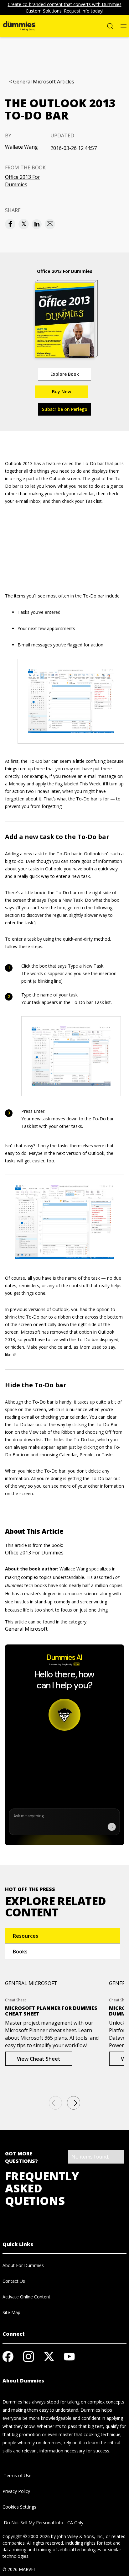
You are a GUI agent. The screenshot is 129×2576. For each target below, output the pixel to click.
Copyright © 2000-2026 (26, 2536)
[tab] (63, 1936)
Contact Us (14, 2281)
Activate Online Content (26, 2297)
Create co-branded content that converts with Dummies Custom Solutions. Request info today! (65, 8)
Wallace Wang (21, 147)
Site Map (11, 2312)
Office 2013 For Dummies (23, 181)
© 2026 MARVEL (19, 2569)
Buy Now (62, 392)
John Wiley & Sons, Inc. (80, 2536)
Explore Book (65, 374)
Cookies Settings (19, 2507)
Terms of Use (17, 2475)
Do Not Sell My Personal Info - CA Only (43, 2523)
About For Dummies (23, 2265)
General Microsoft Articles (44, 82)
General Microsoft (26, 1629)
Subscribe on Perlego (65, 409)
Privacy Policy (16, 2491)
